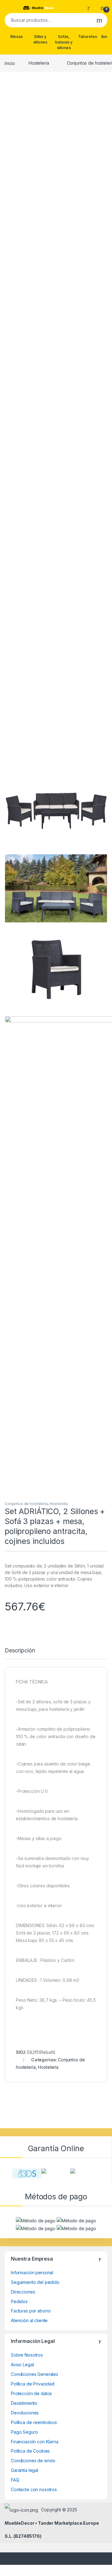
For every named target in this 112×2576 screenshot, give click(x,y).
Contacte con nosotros (34, 2489)
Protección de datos (31, 2393)
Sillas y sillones (40, 39)
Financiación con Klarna (35, 2442)
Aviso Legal (22, 2365)
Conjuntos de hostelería (26, 1504)
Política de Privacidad (33, 2384)
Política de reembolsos (34, 2422)
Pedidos (19, 2301)
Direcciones (23, 2292)
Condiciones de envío (33, 2461)
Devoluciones (25, 2413)
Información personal (32, 2273)
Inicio (10, 63)
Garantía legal (25, 2470)
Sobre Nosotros (27, 2355)
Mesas (16, 37)
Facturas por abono (31, 2311)
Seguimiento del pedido (35, 2282)
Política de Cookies (30, 2451)
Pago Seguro (24, 2432)
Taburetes (88, 37)
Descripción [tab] (20, 1651)
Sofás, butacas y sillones (64, 42)
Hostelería (39, 63)
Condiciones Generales (35, 2374)
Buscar (99, 20)
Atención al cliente (29, 2320)
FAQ (15, 2480)
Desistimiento (24, 2403)
